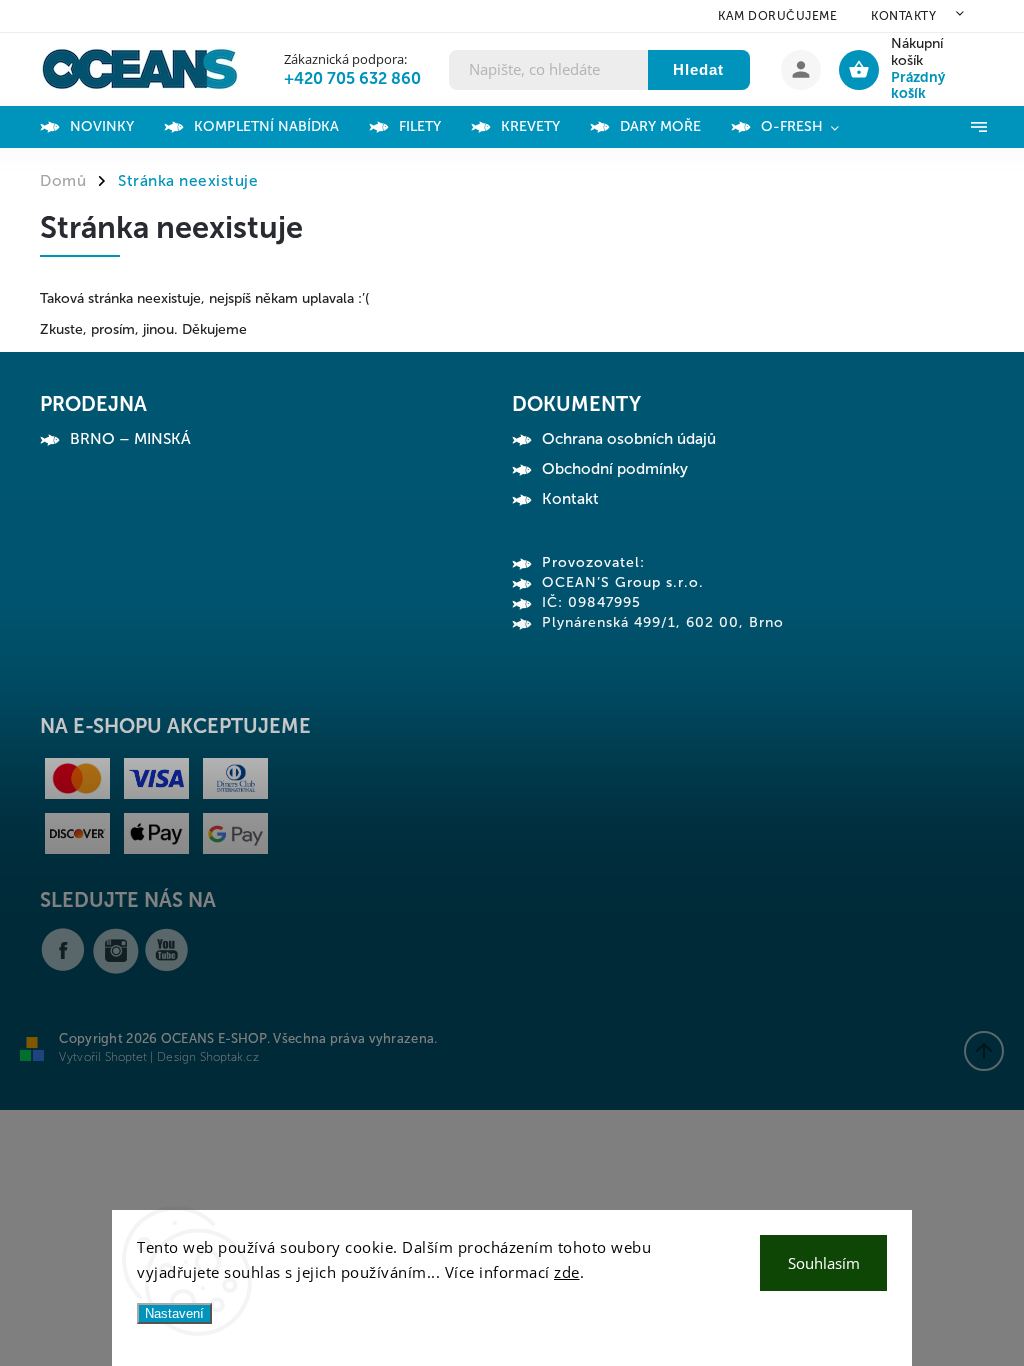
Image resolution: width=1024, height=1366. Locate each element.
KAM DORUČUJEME (777, 16)
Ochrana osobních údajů (629, 439)
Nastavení (174, 1313)
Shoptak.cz (229, 1057)
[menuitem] (117, 127)
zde (567, 1272)
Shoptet (126, 1057)
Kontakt (570, 499)
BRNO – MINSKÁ (130, 439)
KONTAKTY (903, 16)
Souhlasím (824, 1263)
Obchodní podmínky (615, 469)
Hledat (698, 69)
